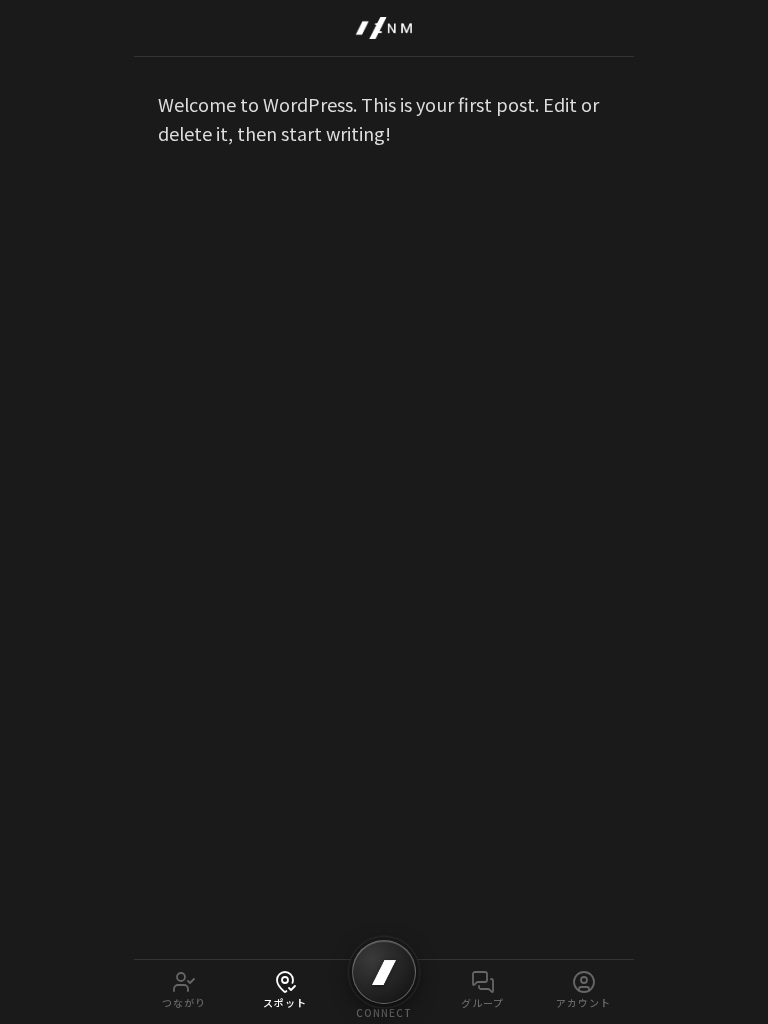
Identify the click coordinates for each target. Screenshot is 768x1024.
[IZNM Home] (384, 28)
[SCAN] (384, 972)
